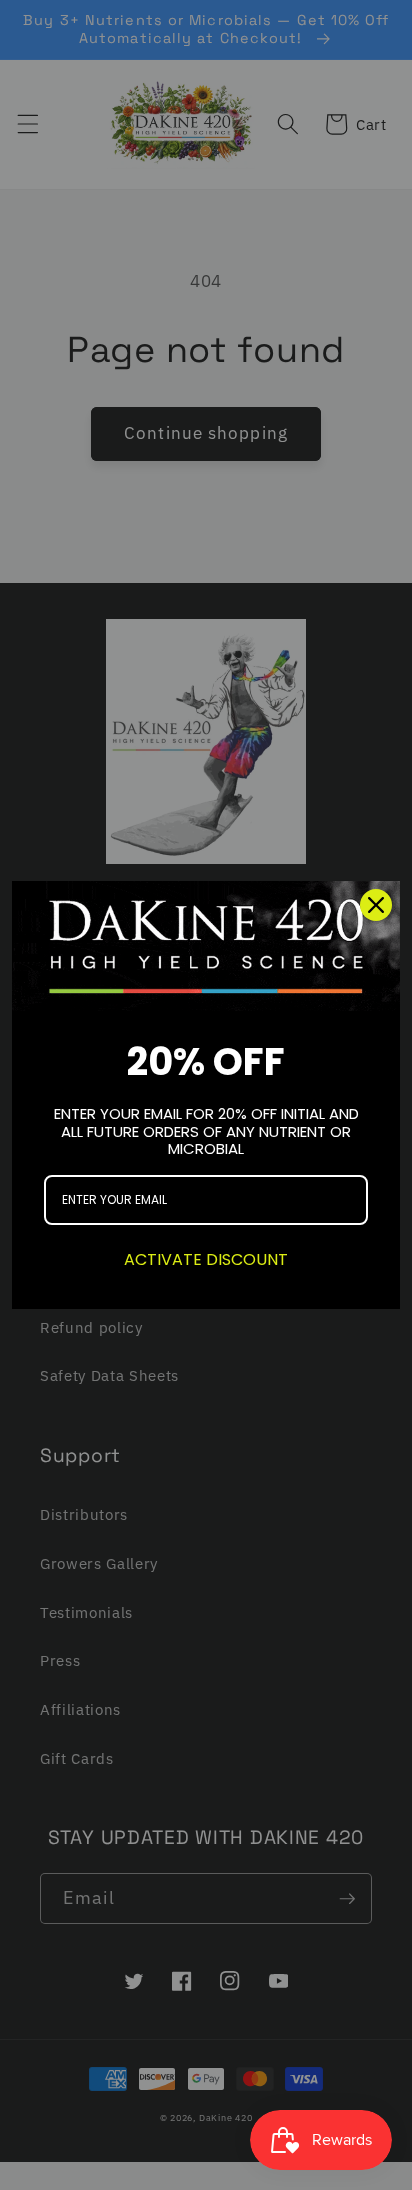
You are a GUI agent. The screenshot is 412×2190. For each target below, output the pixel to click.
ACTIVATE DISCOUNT (206, 1259)
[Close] (376, 905)
